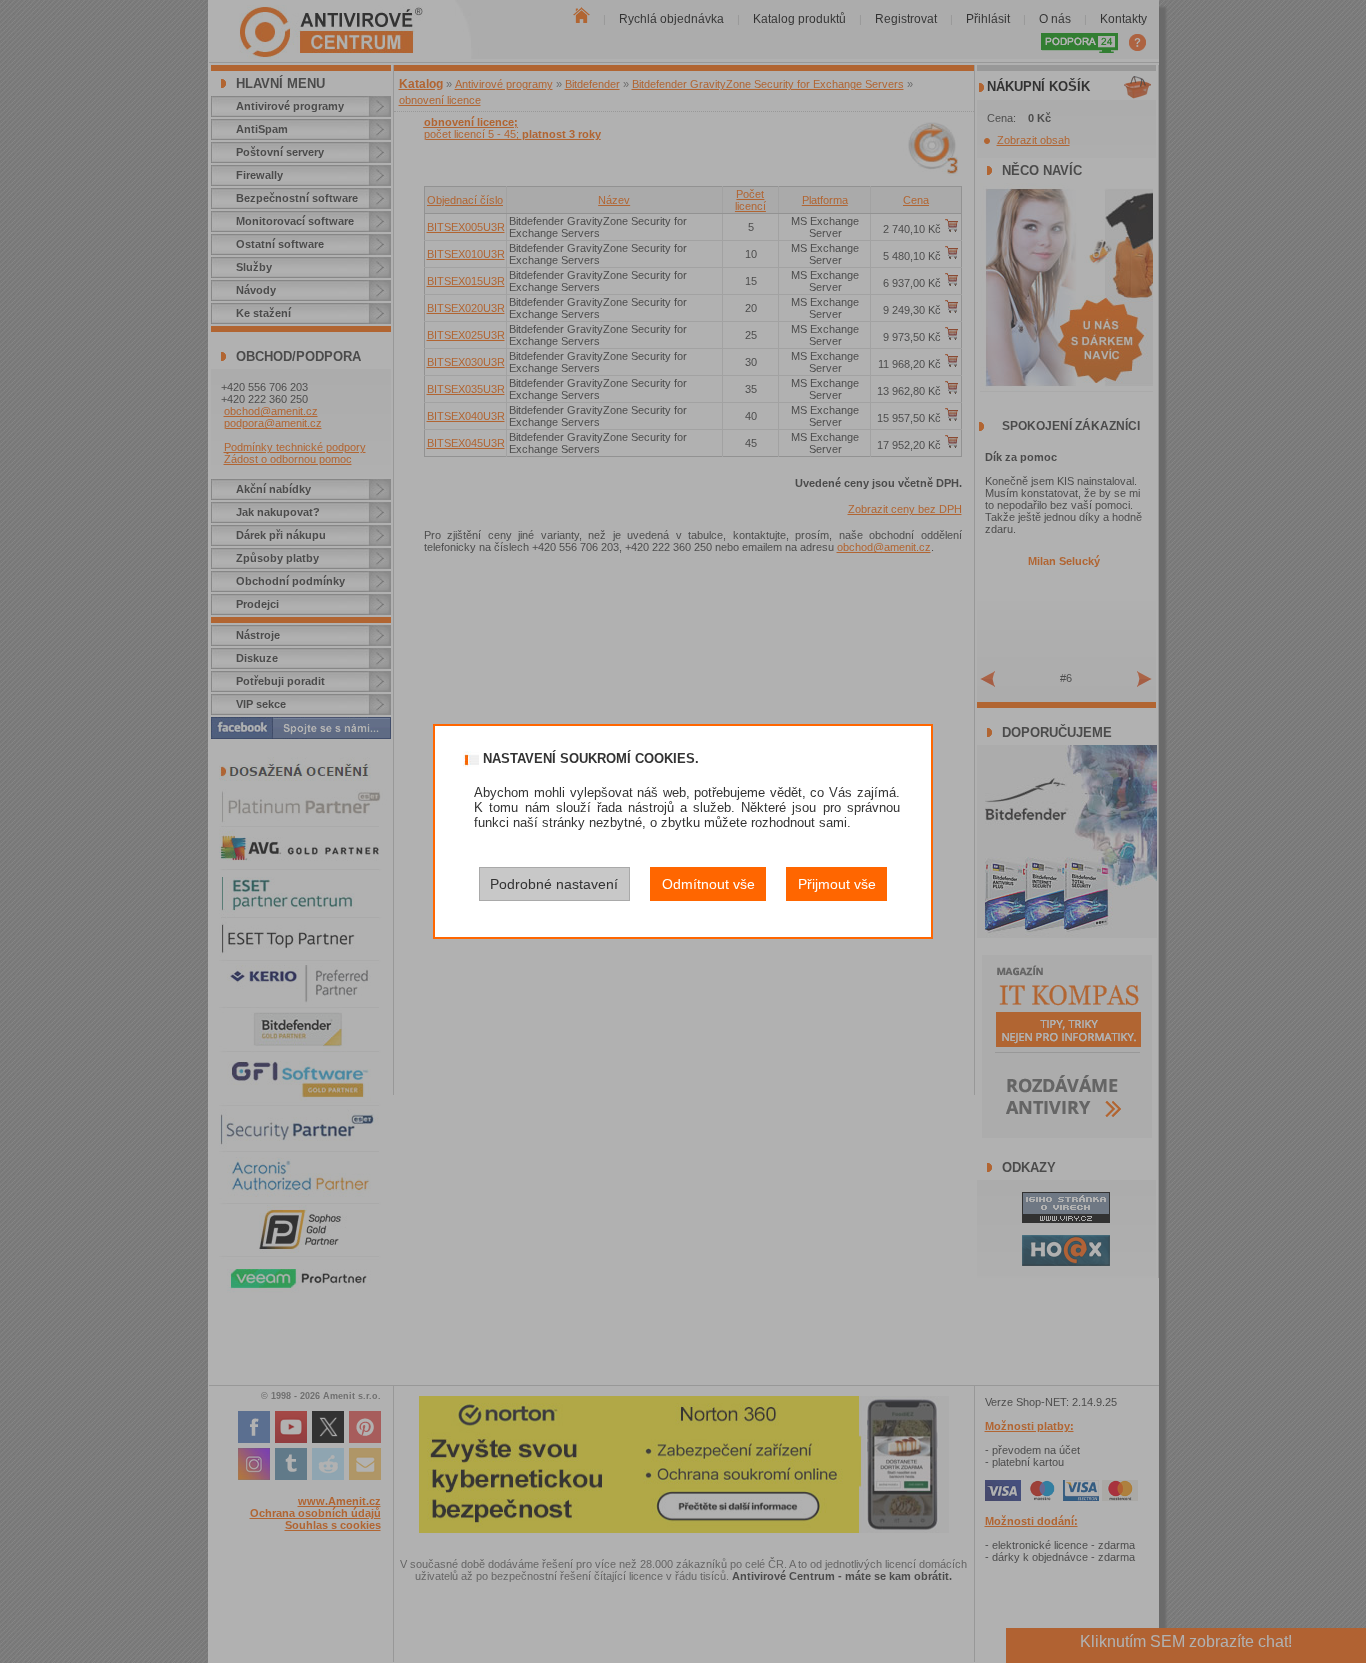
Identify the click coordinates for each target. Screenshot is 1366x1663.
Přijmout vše (837, 884)
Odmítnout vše (708, 884)
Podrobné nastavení (554, 884)
